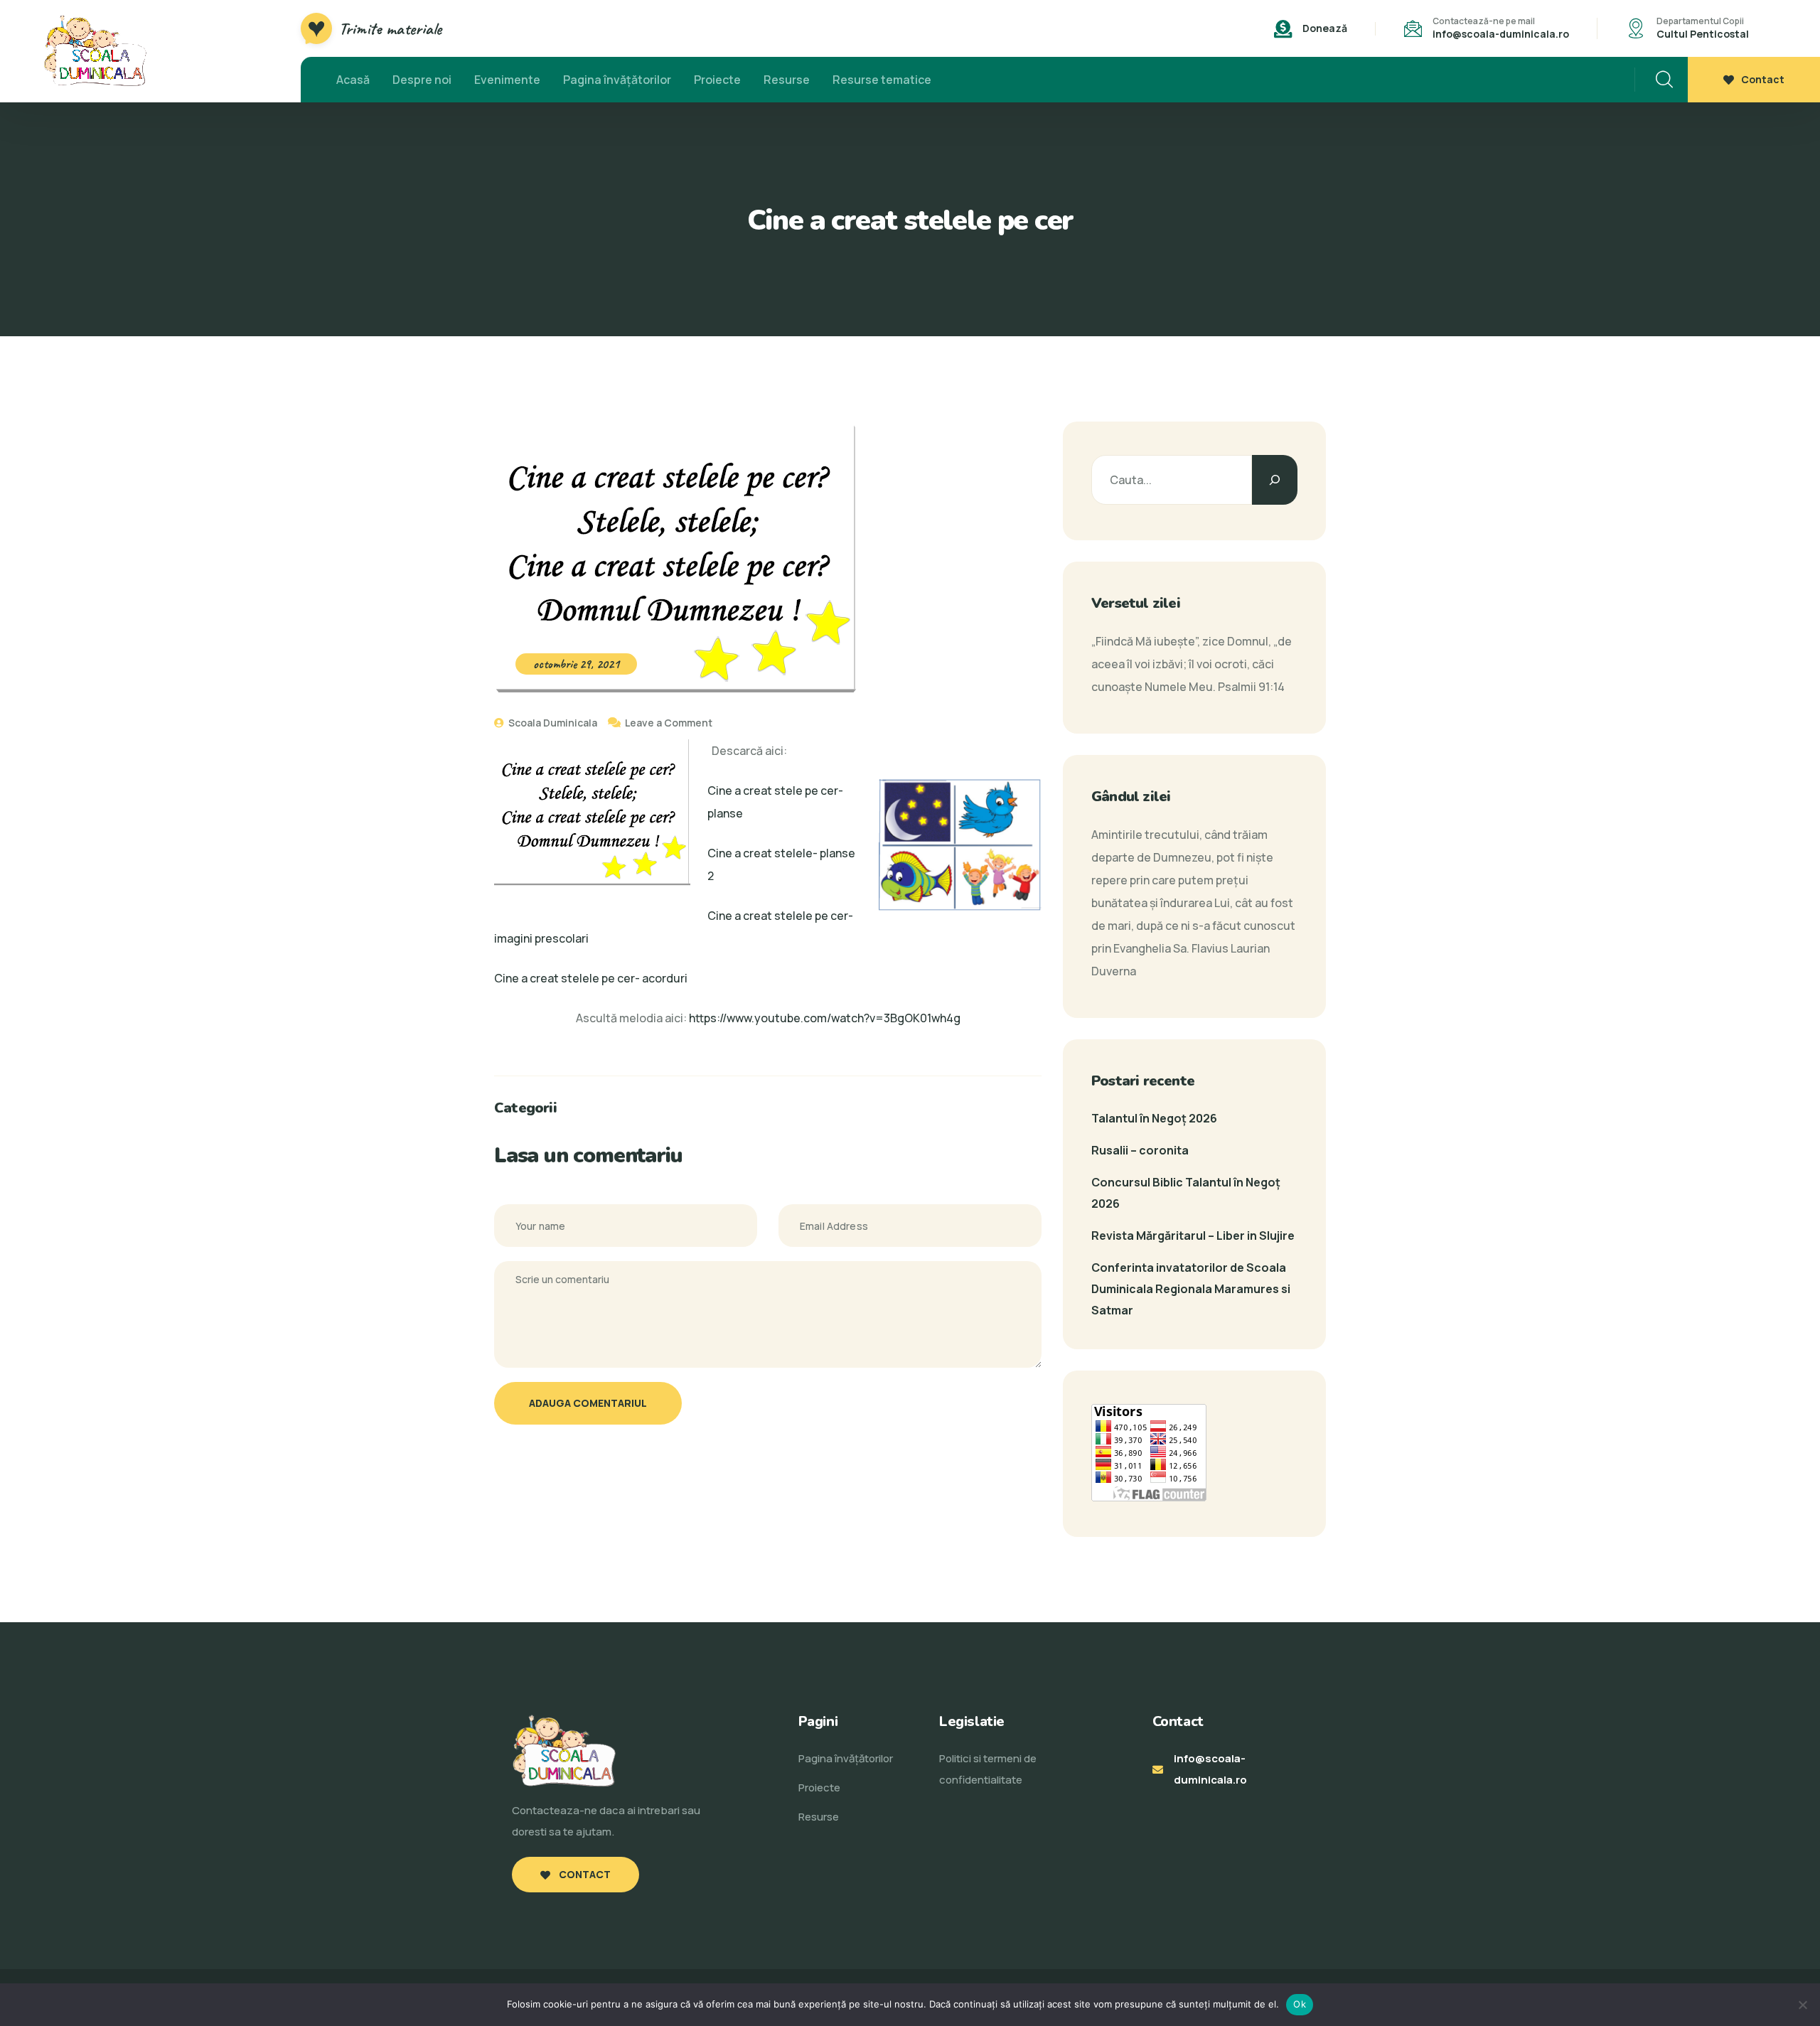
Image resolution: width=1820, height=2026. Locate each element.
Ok (1300, 2004)
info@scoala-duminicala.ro (1501, 34)
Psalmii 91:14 (1251, 687)
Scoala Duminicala (552, 723)
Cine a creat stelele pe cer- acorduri (591, 978)
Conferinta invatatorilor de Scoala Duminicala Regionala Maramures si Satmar (1191, 1289)
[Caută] (1275, 480)
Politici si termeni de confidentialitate (988, 1769)
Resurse (787, 80)
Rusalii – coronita (1140, 1150)
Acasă (353, 80)
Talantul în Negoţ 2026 (1154, 1118)
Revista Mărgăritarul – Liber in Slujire (1193, 1236)
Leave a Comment (669, 723)
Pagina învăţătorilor (617, 80)
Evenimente (507, 80)
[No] (1802, 2005)
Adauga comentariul (588, 1403)
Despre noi (422, 80)
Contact (1763, 79)
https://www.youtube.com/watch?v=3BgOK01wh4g (825, 1018)
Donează (1325, 28)
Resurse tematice (882, 80)
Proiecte (717, 80)
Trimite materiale (390, 28)
